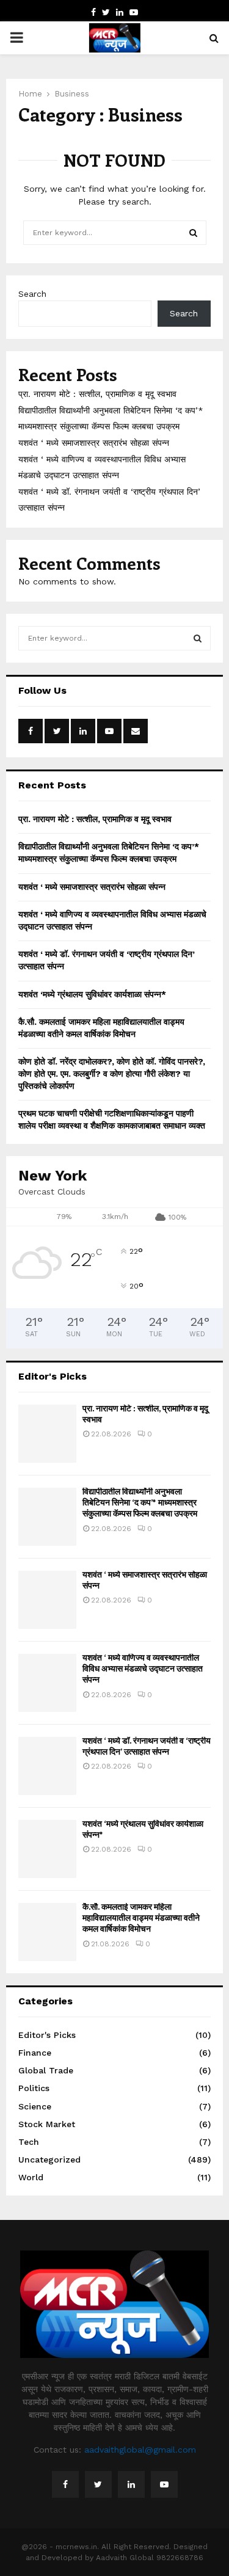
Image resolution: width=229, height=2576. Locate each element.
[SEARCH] (198, 638)
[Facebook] (65, 2484)
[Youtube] (164, 2484)
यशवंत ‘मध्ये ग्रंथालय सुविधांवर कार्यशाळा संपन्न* (92, 994)
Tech (29, 2142)
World (31, 2177)
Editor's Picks (47, 2035)
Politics (34, 2088)
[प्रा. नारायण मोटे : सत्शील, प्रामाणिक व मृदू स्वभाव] (47, 1434)
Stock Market (47, 2124)
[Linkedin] (131, 2484)
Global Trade (46, 2070)
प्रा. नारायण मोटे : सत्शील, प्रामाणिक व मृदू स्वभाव (97, 394)
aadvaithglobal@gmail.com (140, 2450)
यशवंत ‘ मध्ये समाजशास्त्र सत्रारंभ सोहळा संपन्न (94, 443)
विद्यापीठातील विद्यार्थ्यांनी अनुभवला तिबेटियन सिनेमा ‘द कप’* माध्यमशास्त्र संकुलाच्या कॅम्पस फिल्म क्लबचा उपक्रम (140, 1502)
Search (32, 294)
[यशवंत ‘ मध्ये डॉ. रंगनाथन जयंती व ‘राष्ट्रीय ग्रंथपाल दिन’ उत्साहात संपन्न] (47, 1766)
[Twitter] (98, 2484)
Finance (35, 2053)
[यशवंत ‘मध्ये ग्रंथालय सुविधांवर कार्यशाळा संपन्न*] (47, 1849)
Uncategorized (49, 2159)
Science (35, 2106)
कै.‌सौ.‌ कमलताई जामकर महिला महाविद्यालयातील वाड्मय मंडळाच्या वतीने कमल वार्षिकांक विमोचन (141, 1917)
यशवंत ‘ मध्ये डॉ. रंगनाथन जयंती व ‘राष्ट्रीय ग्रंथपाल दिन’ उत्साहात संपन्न (147, 1746)
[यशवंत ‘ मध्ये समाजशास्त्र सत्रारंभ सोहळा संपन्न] (47, 1600)
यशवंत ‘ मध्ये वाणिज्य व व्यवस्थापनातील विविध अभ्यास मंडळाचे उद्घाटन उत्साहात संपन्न (143, 1668)
